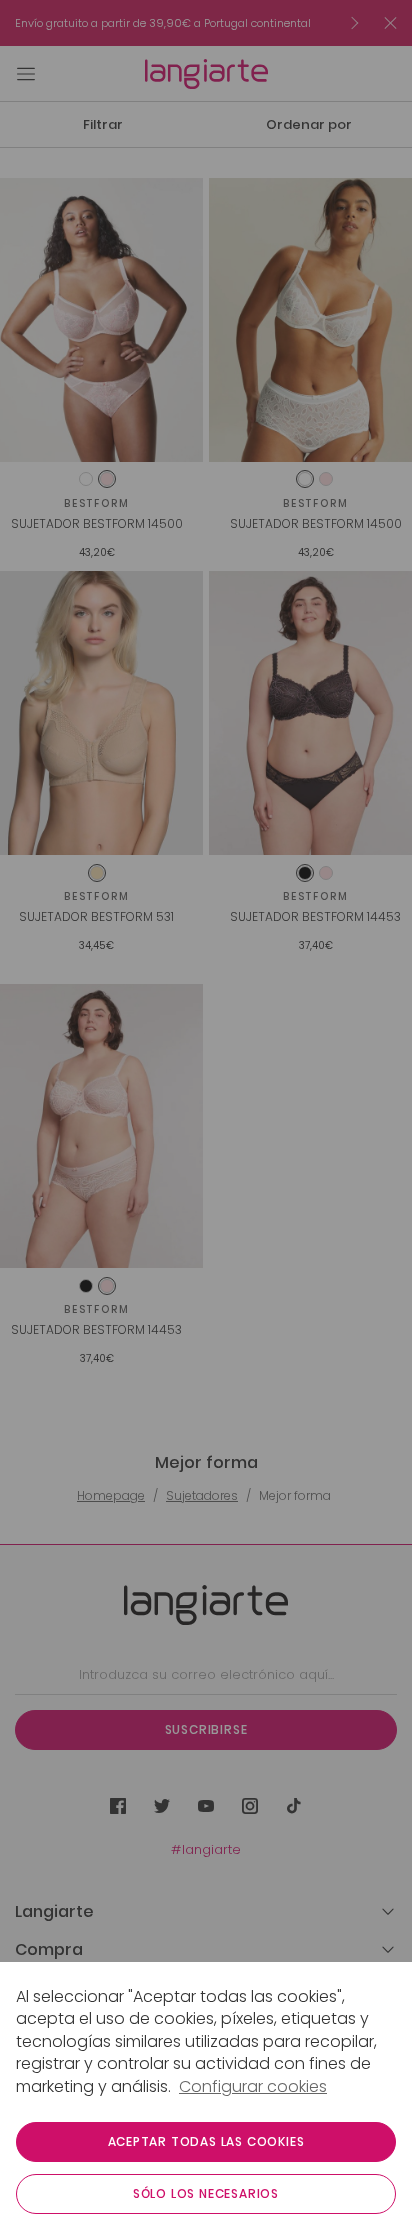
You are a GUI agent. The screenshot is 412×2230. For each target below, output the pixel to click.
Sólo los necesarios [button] (206, 2193)
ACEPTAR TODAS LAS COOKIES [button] (206, 2141)
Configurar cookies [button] (253, 2087)
